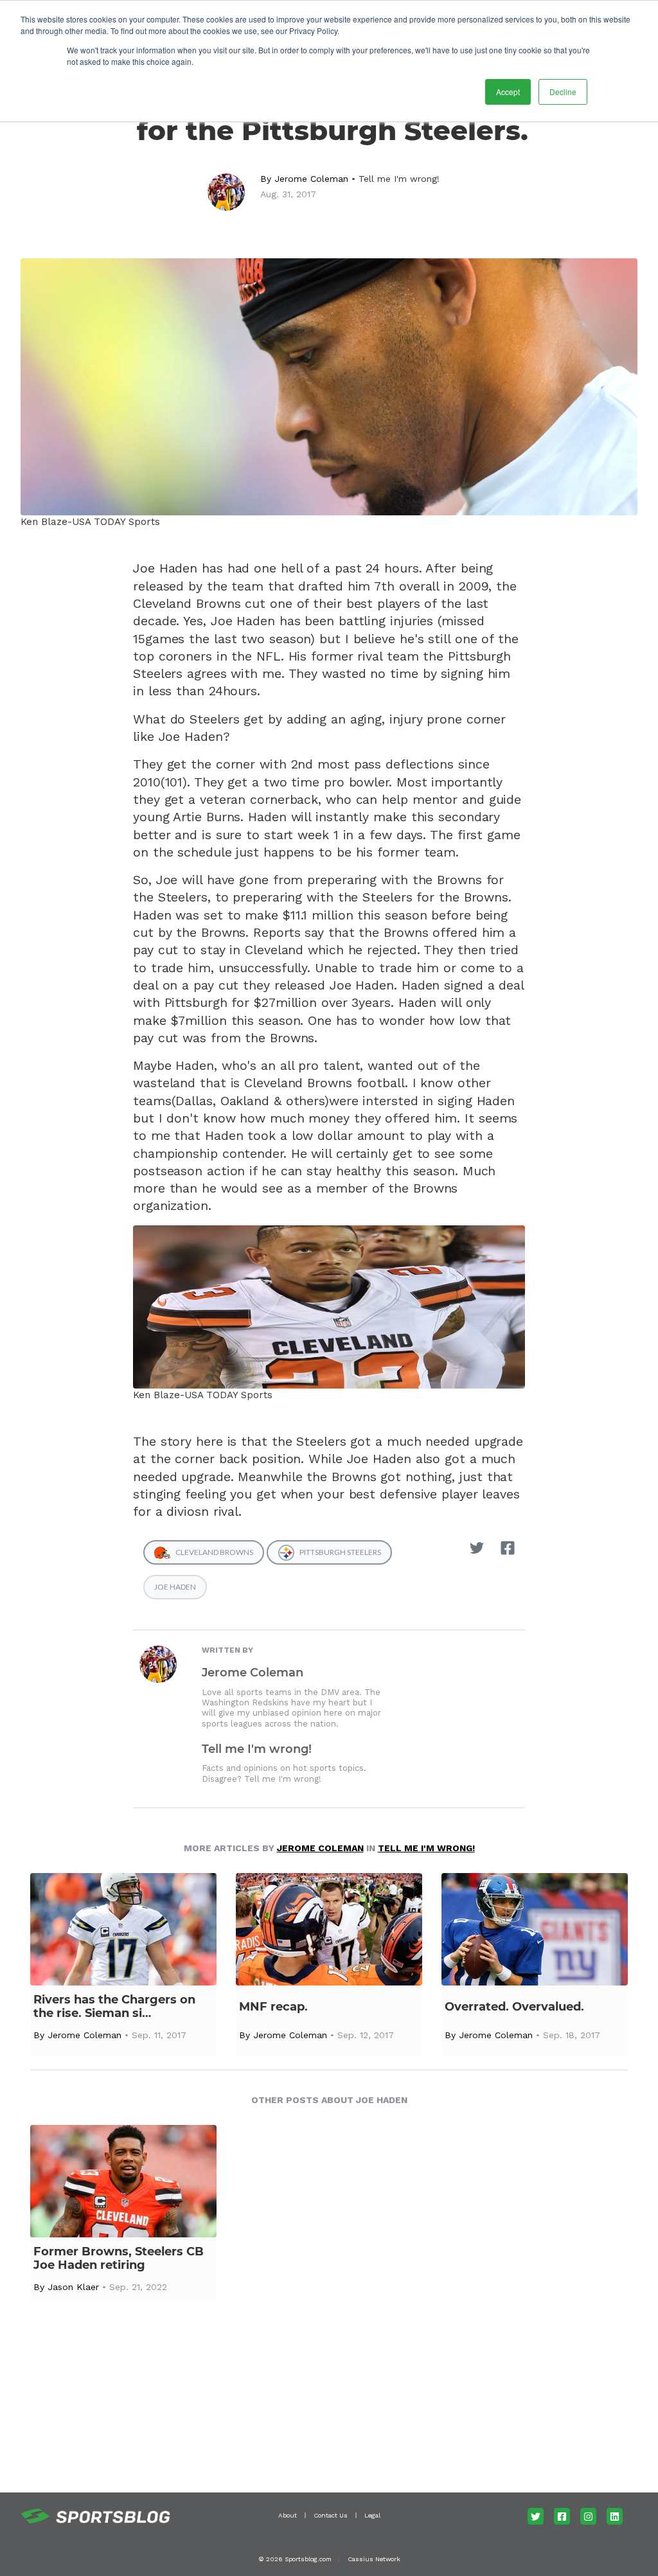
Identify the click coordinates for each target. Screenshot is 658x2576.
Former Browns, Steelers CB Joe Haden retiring (119, 2259)
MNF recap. (273, 2007)
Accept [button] (508, 92)
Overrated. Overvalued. (514, 2007)
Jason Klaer (73, 2287)
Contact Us (331, 2515)
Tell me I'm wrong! (399, 179)
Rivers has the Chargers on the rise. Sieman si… (114, 2007)
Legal (372, 2515)
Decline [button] (563, 92)
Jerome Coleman (311, 179)
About (288, 2515)
